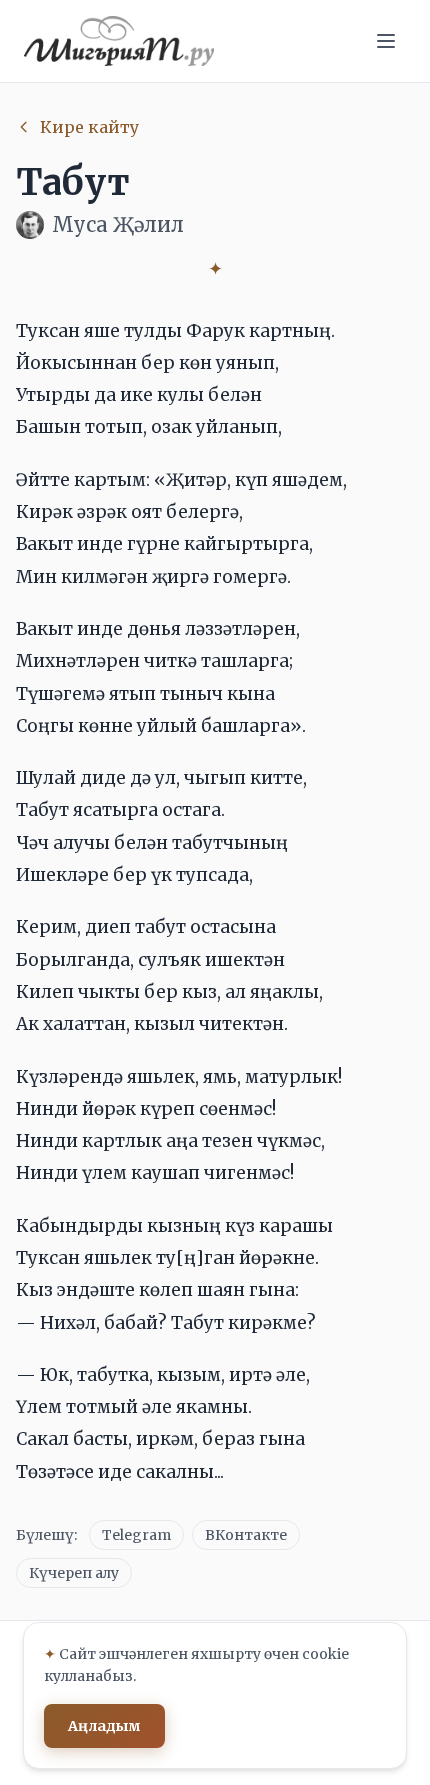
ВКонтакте (246, 1535)
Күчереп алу (74, 1573)
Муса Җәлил (118, 224)
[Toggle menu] (386, 41)
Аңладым (104, 1726)
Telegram (136, 1535)
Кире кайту (89, 127)
